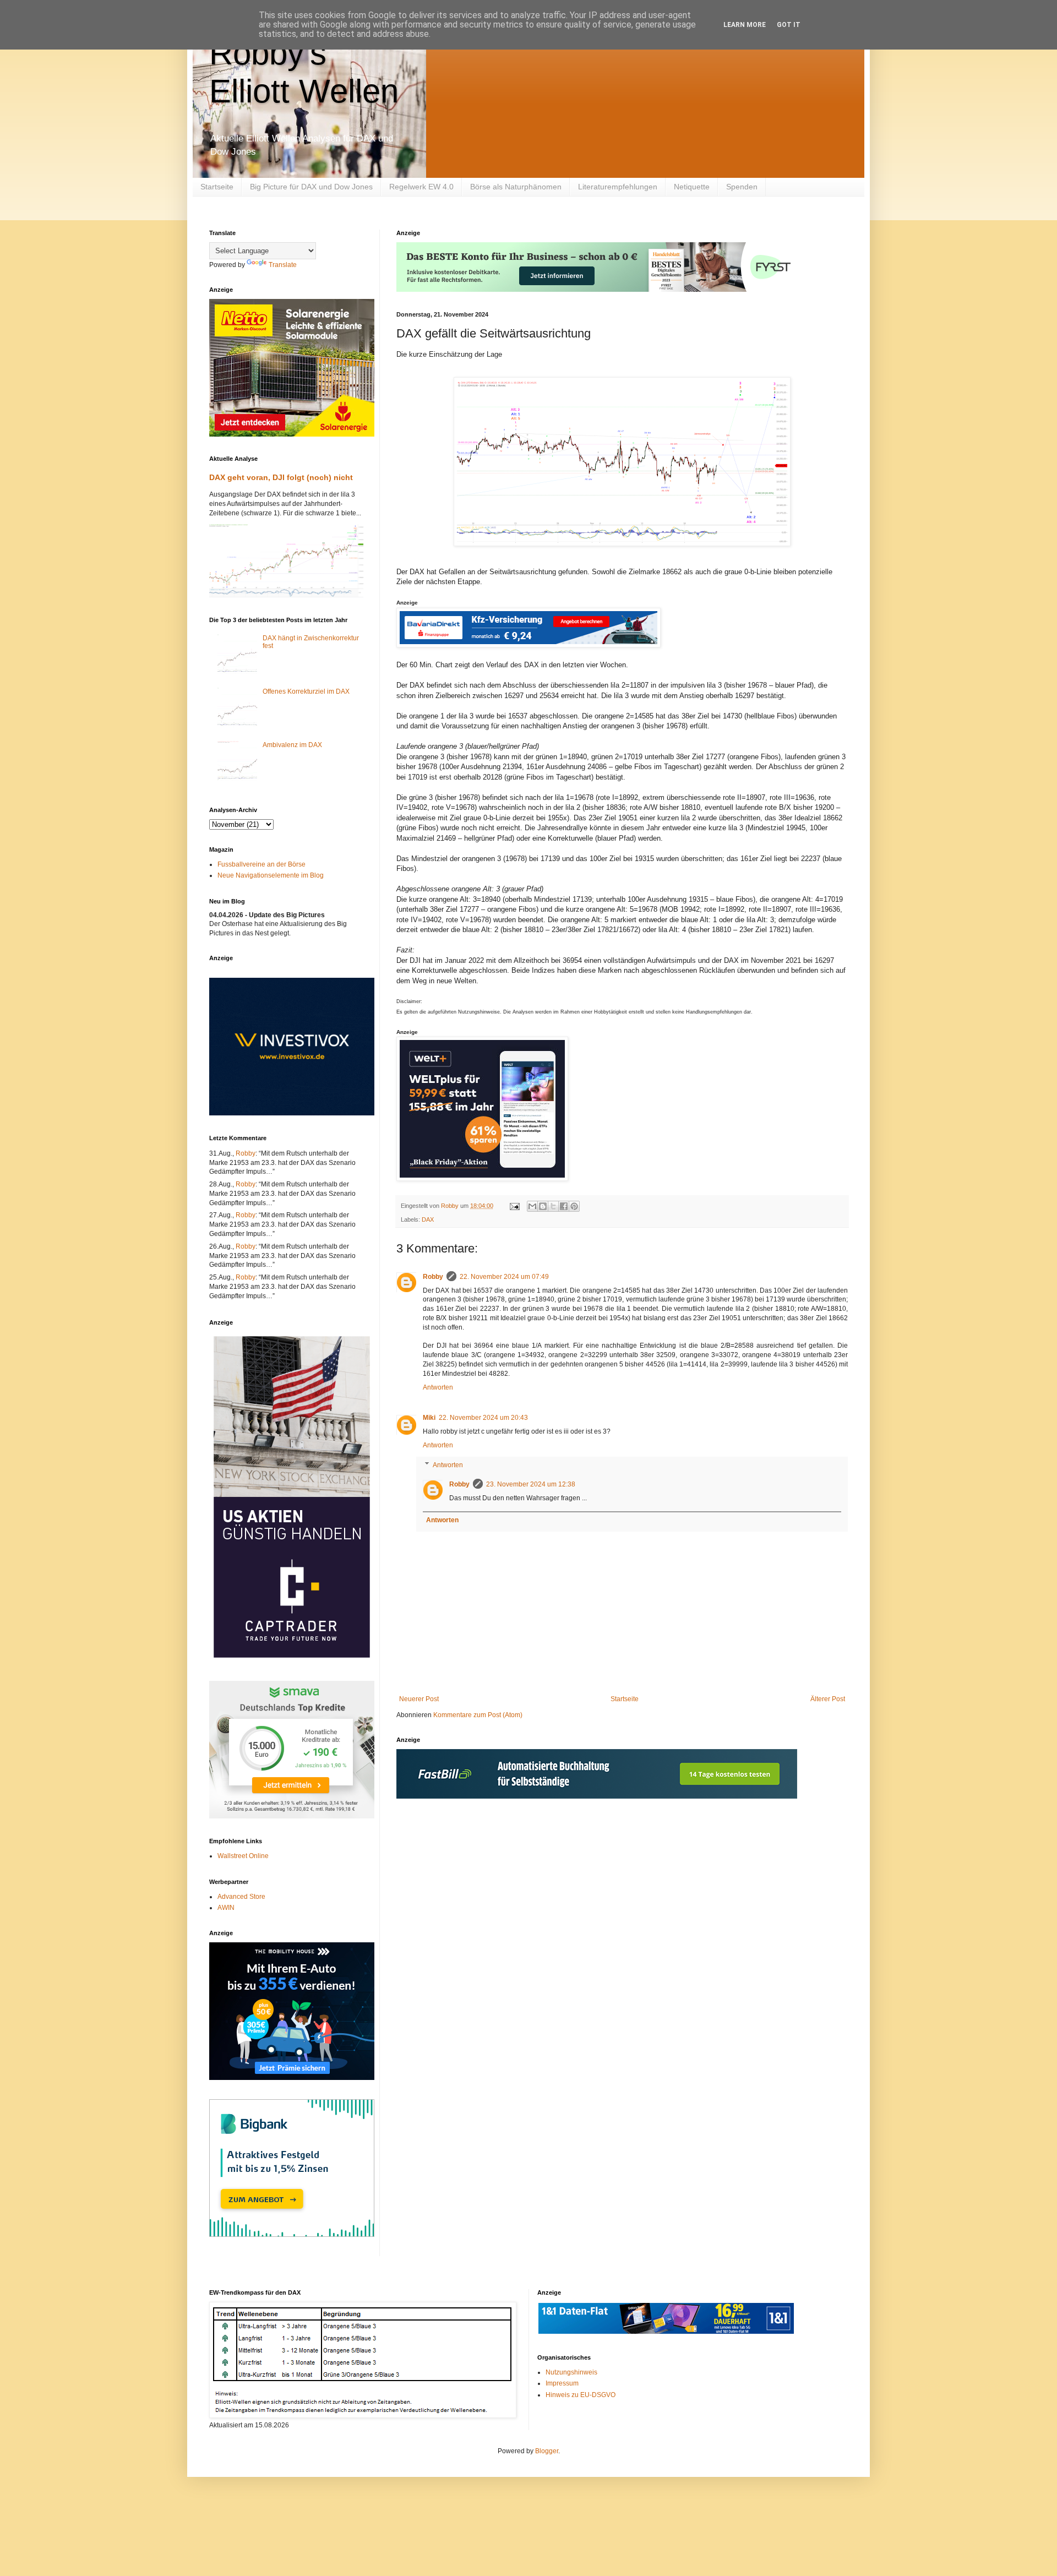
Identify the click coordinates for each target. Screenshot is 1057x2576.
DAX (428, 1219)
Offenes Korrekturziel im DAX (306, 691)
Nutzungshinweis (571, 2372)
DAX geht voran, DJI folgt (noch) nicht (281, 477)
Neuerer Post (419, 1699)
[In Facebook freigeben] (564, 1206)
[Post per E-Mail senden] (514, 1206)
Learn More (745, 25)
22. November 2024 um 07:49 (504, 1277)
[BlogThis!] (543, 1206)
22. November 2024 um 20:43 (483, 1418)
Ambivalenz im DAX (292, 745)
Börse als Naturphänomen (516, 187)
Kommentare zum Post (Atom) (478, 1715)
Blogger (547, 2451)
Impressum (562, 2383)
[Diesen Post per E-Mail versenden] (532, 1206)
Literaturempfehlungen (618, 187)
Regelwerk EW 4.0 (421, 187)
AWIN (226, 1908)
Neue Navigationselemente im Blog (271, 875)
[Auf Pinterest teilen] (574, 1206)
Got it (789, 25)
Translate (283, 265)
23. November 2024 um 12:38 (531, 1484)
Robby (433, 1277)
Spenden (742, 187)
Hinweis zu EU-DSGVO (581, 2395)
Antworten (438, 1387)
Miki (429, 1418)
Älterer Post (828, 1699)
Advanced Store (241, 1897)
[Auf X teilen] (553, 1206)
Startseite (217, 187)
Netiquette (692, 187)
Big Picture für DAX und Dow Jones (311, 187)
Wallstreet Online (243, 1856)
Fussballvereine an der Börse (261, 864)
